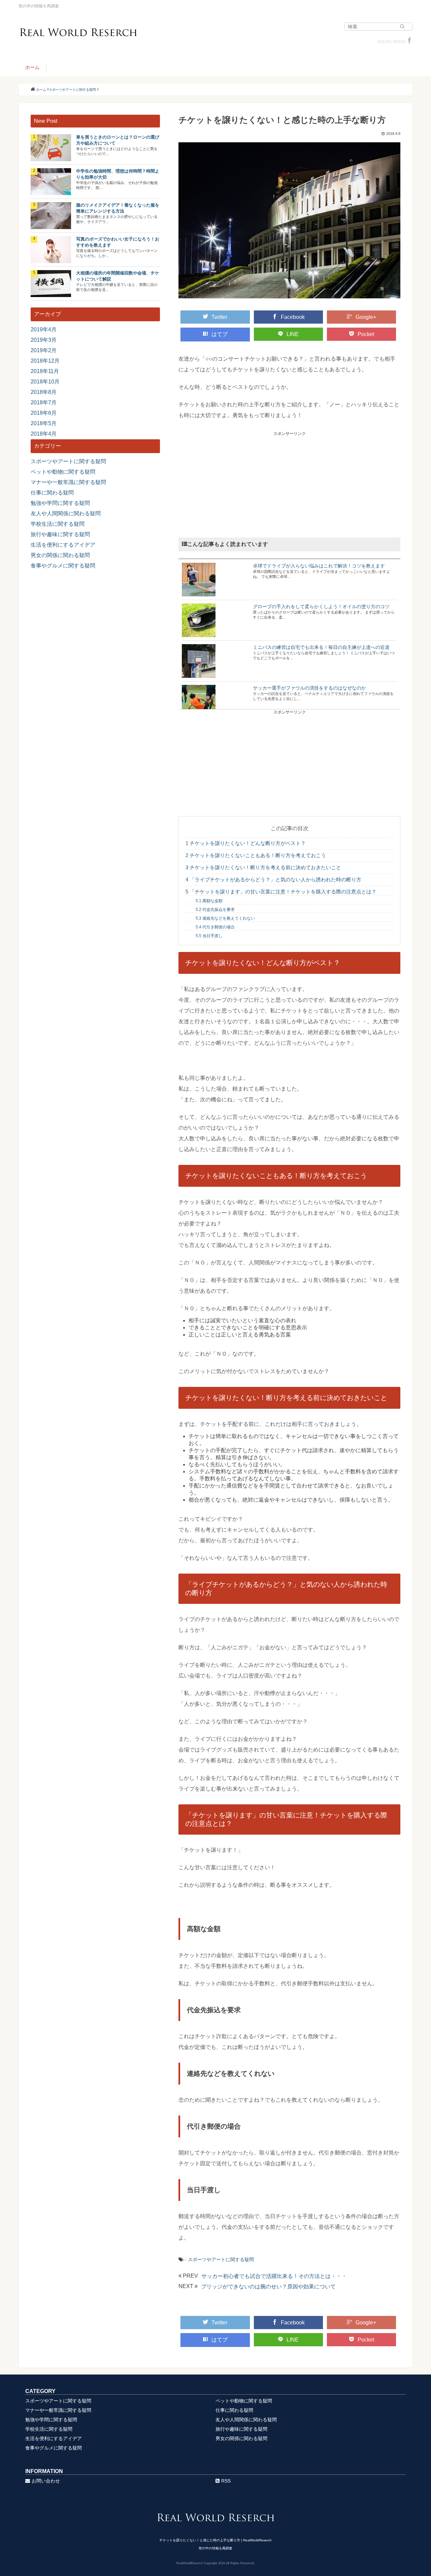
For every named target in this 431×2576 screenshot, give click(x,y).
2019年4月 (44, 329)
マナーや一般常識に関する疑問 (68, 482)
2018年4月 (44, 434)
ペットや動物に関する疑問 (63, 472)
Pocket (366, 334)
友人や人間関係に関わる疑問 (66, 513)
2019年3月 (44, 340)
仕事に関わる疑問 (52, 493)
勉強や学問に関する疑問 (60, 503)
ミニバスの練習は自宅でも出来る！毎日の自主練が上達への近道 (321, 647)
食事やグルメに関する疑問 (63, 566)
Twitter (219, 317)
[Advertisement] (289, 484)
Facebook (293, 317)
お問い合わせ (46, 2481)
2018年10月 (45, 382)
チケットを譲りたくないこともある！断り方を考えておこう (256, 855)
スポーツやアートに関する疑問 (221, 2259)
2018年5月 (44, 423)
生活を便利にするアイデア (63, 545)
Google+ (366, 317)
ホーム (32, 67)
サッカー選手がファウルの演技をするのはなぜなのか (309, 688)
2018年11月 (45, 371)
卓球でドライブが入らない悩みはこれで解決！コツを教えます (319, 566)
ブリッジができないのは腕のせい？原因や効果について (268, 2287)
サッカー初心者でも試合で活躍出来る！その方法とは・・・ (274, 2276)
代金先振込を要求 (215, 910)
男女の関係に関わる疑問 (60, 555)
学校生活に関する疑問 (58, 524)
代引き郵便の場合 (215, 927)
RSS (226, 2481)
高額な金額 (209, 901)
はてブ (220, 334)
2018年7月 (44, 402)
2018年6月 (44, 413)
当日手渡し (209, 936)
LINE (293, 334)
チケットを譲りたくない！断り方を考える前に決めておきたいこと (263, 867)
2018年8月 (44, 392)
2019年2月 (44, 350)
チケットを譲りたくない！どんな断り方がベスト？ (246, 843)
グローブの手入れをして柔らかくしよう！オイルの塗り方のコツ (321, 606)
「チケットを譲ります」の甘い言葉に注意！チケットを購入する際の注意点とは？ (281, 892)
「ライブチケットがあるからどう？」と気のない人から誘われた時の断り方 (273, 879)
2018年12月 (45, 361)
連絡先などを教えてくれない (225, 918)
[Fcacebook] (409, 42)
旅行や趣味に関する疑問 (60, 534)
